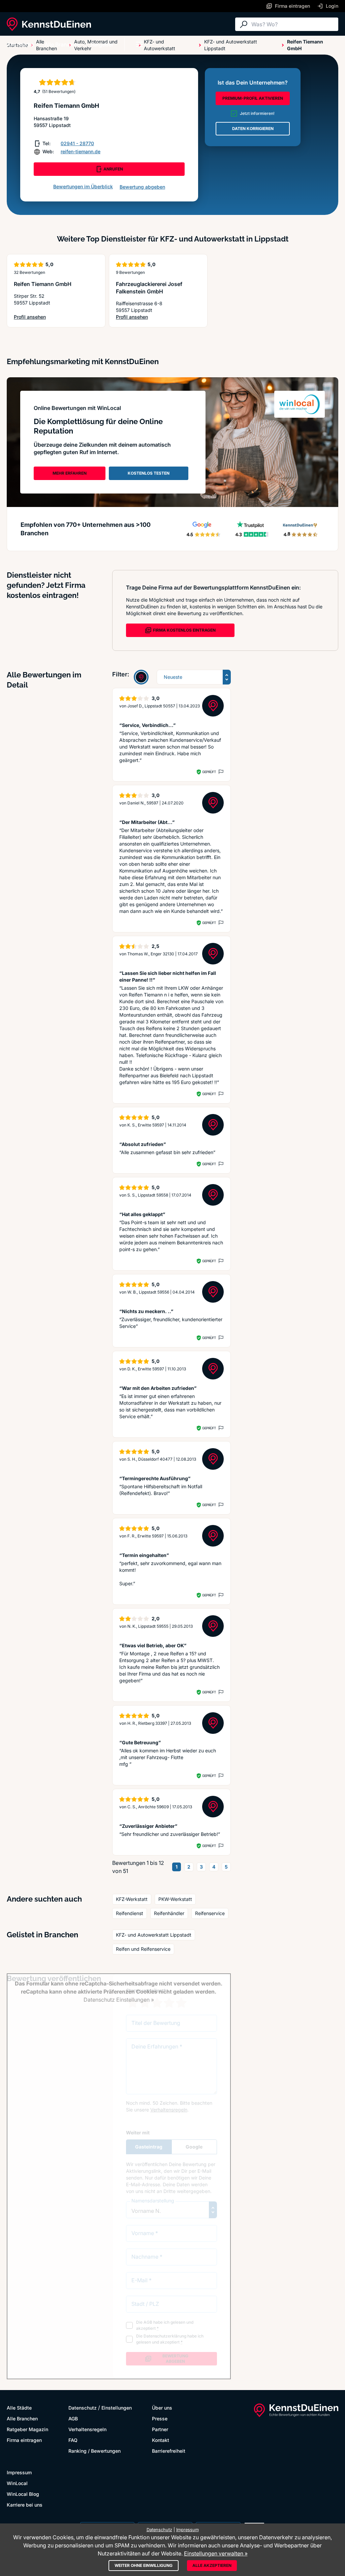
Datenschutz (83, 2408)
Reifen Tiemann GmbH (43, 284)
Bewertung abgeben (142, 187)
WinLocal (17, 2483)
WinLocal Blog (23, 2494)
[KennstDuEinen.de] (49, 24)
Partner (160, 2429)
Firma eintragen (24, 2440)
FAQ (73, 2440)
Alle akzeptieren (212, 2565)
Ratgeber (102, 44)
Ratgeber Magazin (27, 2429)
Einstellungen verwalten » (216, 2553)
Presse (160, 2419)
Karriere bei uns (25, 2505)
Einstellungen (117, 2408)
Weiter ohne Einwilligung (144, 2565)
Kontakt (161, 2440)
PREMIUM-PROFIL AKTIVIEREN (253, 98)
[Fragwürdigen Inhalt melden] (220, 772)
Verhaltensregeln (87, 2429)
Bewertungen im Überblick (83, 186)
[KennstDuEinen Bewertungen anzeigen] (141, 677)
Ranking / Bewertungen (95, 2451)
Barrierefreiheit (169, 2451)
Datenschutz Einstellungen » (119, 2000)
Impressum (19, 2472)
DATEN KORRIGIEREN (253, 129)
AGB (73, 2419)
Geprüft (209, 772)
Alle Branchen (62, 44)
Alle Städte (20, 44)
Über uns (162, 2408)
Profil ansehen (40, 317)
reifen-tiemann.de (81, 151)
